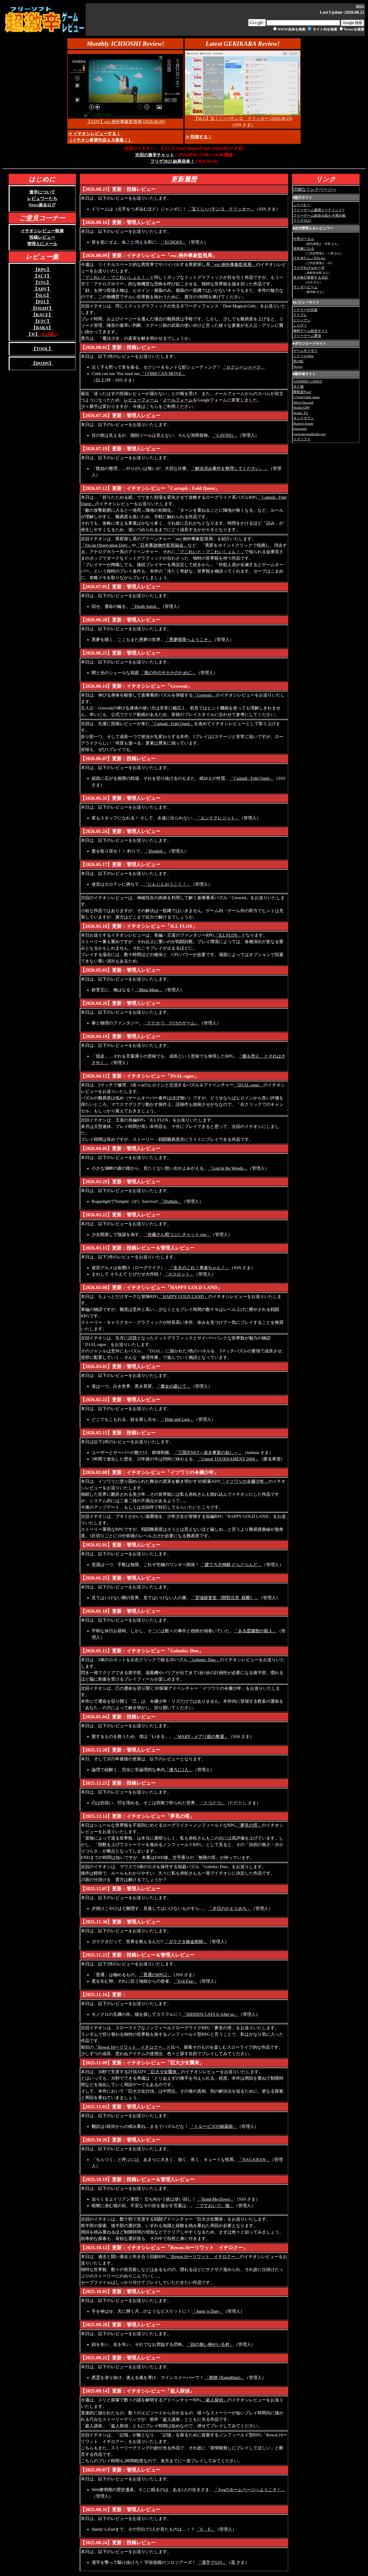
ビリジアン (302, 320)
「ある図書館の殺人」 (255, 1631)
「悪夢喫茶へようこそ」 (189, 640)
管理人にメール (42, 244)
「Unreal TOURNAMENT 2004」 (228, 1459)
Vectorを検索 (354, 29)
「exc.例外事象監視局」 (233, 264)
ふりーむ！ (302, 205)
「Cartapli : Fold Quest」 (172, 724)
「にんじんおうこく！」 (167, 884)
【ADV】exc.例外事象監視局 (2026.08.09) (126, 122)
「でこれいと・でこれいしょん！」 (115, 277)
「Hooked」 (156, 851)
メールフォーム (178, 400)
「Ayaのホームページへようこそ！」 (249, 2490)
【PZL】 (42, 302)
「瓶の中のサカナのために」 (168, 673)
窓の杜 (298, 361)
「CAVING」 (225, 435)
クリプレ (300, 315)
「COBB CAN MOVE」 (163, 374)
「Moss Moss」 (149, 990)
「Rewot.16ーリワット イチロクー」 (130, 2047)
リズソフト (302, 439)
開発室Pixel (302, 392)
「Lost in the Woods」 (228, 1168)
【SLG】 (42, 295)
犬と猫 (298, 387)
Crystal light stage (306, 397)
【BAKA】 (42, 328)
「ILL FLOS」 (228, 935)
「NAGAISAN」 (254, 2160)
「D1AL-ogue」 (249, 1085)
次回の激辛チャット (155, 155)
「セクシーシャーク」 (244, 367)
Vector (298, 367)
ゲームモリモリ (305, 351)
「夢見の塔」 (249, 1825)
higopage (300, 429)
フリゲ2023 (302, 221)
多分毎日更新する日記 (311, 277)
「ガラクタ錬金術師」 (186, 1942)
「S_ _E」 (205, 2529)
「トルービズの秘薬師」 (213, 2126)
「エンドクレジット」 (218, 818)
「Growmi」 (204, 695)
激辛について (42, 192)
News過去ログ (42, 205)
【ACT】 (42, 276)
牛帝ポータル (304, 239)
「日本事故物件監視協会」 (162, 545)
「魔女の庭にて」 (173, 1386)
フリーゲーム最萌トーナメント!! (319, 210)
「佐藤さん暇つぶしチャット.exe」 (177, 1235)
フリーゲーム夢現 (307, 336)
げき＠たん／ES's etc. (310, 258)
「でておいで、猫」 (214, 2206)
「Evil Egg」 (185, 1981)
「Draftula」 (171, 1201)
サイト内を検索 (325, 29)
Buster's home (303, 423)
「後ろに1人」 (179, 1770)
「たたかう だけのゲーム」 (171, 1023)
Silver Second (303, 402)
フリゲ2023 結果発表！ (172, 161)
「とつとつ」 (212, 1803)
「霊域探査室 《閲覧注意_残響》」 (225, 1598)
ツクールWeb (303, 356)
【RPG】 (42, 270)
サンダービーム (305, 287)
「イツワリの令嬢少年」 (245, 1481)
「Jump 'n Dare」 (207, 2311)
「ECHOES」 (173, 242)
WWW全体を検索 (291, 29)
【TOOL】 (42, 349)
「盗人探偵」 (214, 2400)
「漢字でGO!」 (212, 2562)
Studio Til (301, 413)
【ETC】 (42, 321)
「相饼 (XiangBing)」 (225, 2378)
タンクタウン (304, 418)
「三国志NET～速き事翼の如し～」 (208, 1453)
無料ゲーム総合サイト (311, 331)
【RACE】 (42, 315)
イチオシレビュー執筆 (42, 231)
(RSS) (360, 6)
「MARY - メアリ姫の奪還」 (201, 1737)
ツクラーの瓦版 (305, 310)
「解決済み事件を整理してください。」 (230, 468)
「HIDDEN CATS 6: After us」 (210, 2014)
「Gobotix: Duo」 (204, 1660)
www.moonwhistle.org (309, 434)
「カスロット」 (179, 1274)
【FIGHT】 (42, 308)
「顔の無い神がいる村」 (210, 2344)
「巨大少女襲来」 (164, 2072)
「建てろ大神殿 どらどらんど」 (231, 1565)
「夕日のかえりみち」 (230, 1908)
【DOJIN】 (42, 363)
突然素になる (304, 249)
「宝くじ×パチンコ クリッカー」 (221, 209)
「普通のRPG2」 (155, 1975)
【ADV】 (42, 289)
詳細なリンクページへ (315, 189)
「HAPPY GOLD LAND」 (183, 1296)
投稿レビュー (42, 237)
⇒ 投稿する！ (199, 137)
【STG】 (42, 283)
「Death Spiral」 (145, 606)
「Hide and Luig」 (177, 1419)
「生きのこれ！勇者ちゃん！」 (199, 1268)
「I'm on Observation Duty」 (106, 545)
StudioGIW (301, 408)
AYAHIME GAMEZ (308, 381)
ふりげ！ (300, 325)
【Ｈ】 (42, 334)
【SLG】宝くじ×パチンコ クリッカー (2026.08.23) (243, 118)
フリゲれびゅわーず (309, 268)
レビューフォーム (141, 400)
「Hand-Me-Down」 (216, 2199)
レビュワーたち (42, 198)
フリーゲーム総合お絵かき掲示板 (319, 215)
